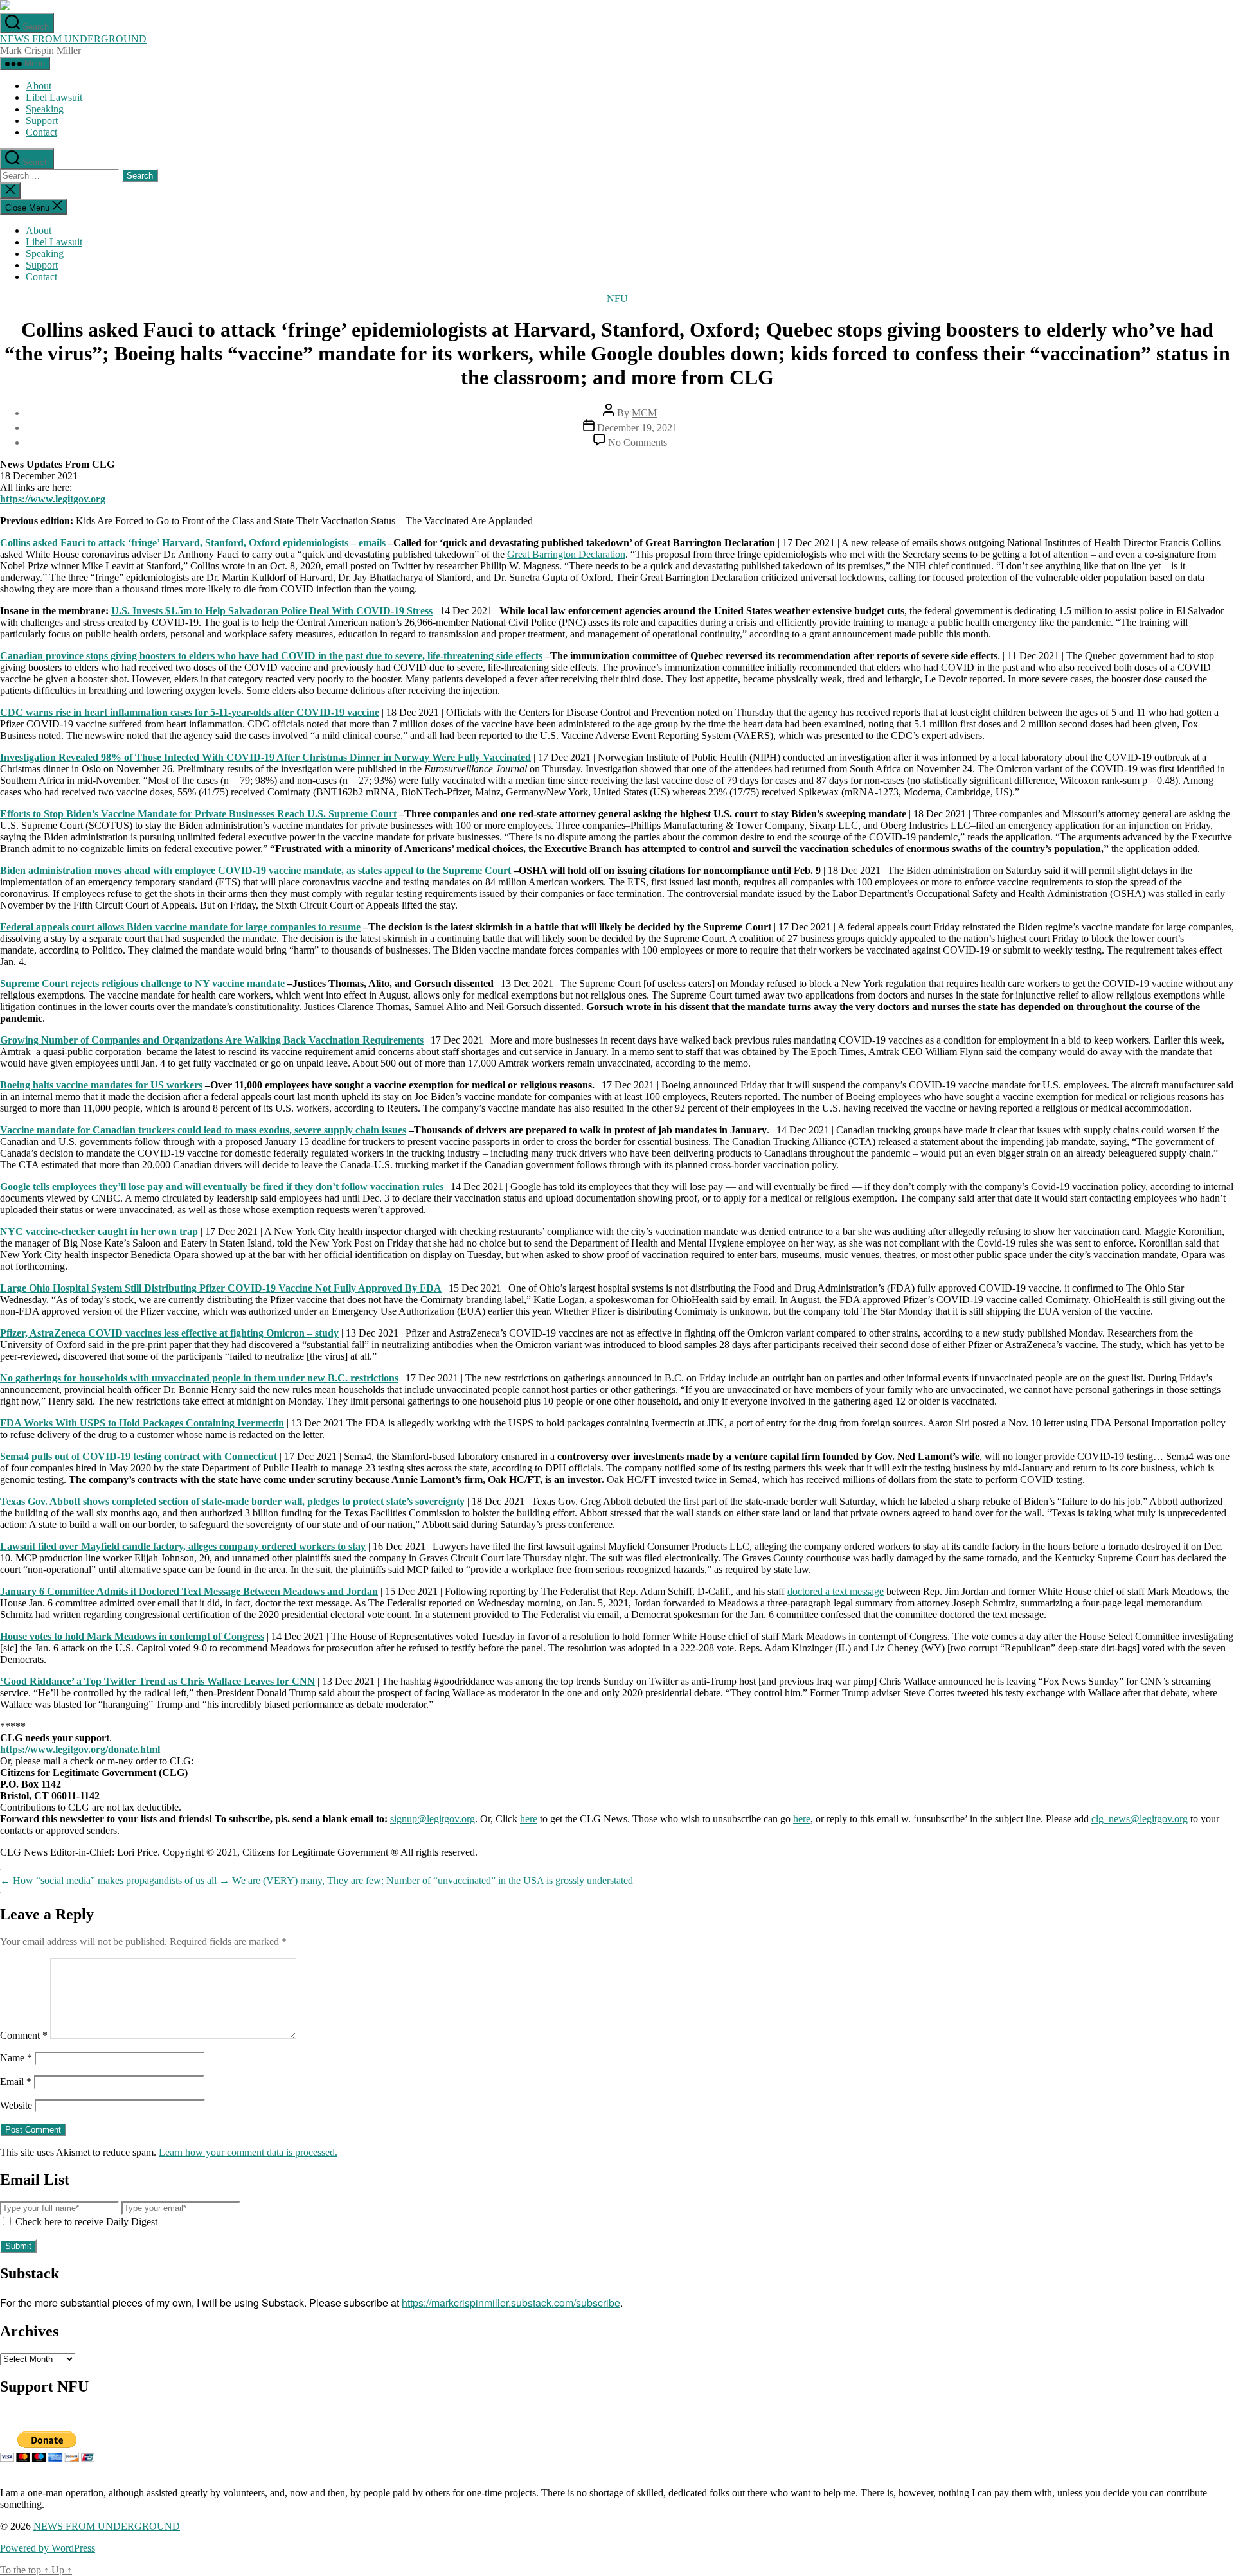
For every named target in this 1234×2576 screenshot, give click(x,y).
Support (42, 120)
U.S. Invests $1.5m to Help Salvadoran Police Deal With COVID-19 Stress (272, 611)
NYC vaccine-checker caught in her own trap (99, 1231)
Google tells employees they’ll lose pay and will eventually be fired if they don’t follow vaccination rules (222, 1186)
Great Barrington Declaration (566, 554)
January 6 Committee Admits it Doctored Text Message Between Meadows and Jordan (189, 1591)
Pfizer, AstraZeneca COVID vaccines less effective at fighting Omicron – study (169, 1333)
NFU (617, 298)
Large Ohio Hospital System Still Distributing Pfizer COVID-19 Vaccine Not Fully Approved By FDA (221, 1288)
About (39, 86)
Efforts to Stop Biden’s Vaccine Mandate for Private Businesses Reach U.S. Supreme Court (198, 814)
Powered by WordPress (48, 2548)
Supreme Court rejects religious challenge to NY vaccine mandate (142, 983)
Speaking (45, 109)
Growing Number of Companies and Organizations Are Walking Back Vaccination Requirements (212, 1040)
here (529, 1819)
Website (16, 2105)
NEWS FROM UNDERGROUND (73, 39)
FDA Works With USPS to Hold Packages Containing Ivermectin (142, 1423)
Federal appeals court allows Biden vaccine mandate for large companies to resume (180, 927)
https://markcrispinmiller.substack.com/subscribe (511, 2303)
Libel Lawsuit (54, 97)
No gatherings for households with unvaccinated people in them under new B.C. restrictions (199, 1378)
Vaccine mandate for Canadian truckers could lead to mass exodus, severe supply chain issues (203, 1130)
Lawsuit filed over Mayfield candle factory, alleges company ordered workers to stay (183, 1546)
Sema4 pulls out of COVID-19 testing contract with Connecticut (139, 1456)
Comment (24, 2035)
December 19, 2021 (637, 428)
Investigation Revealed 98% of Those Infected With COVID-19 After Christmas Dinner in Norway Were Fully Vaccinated (265, 757)
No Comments (638, 442)
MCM (644, 413)
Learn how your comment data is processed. (248, 2152)
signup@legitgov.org (433, 1819)
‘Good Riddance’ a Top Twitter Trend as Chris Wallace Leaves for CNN (157, 1681)
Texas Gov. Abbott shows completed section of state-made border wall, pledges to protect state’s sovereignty (232, 1501)
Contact (41, 132)
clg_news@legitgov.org (1140, 1819)
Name (16, 2058)
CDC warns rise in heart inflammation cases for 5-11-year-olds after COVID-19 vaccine (190, 712)
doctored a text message (836, 1591)
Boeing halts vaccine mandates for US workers (101, 1085)
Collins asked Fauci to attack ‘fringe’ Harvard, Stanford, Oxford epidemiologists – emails (193, 543)
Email (16, 2082)
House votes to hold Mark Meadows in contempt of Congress (132, 1636)
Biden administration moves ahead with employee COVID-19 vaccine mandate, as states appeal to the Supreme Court (255, 870)
